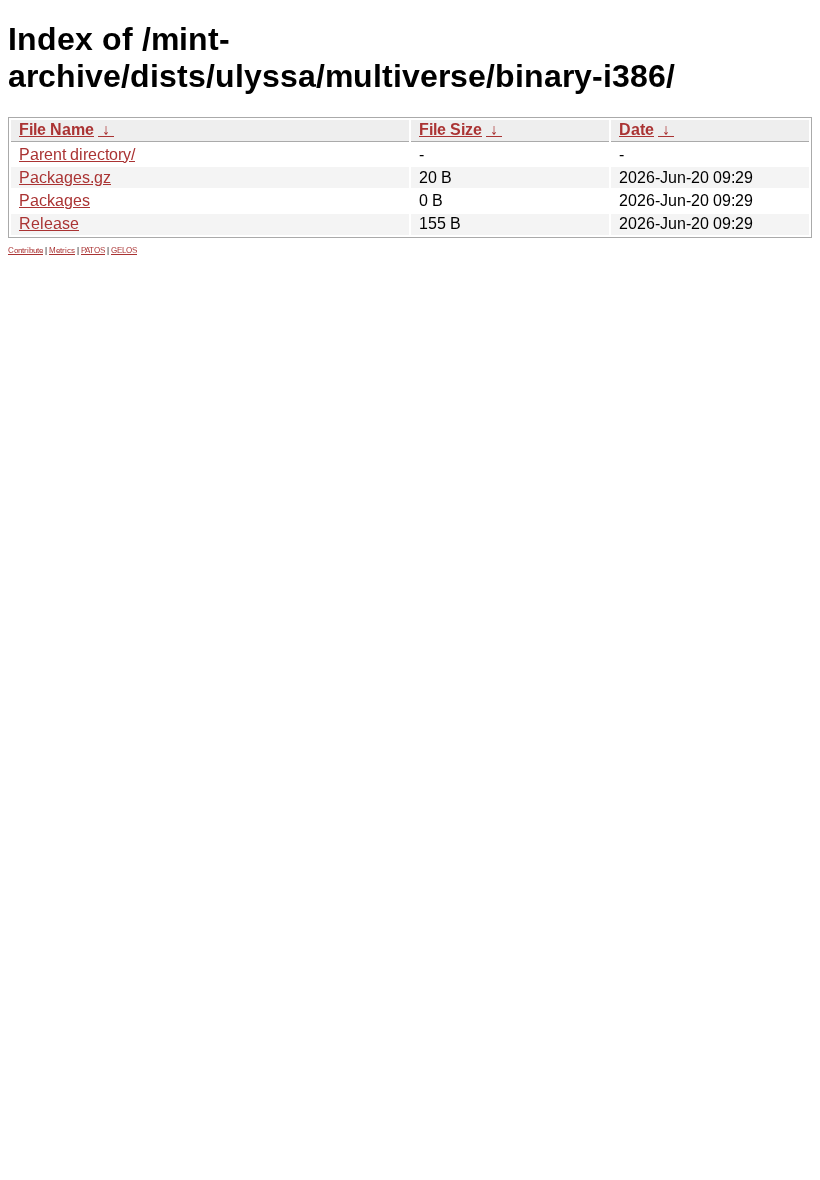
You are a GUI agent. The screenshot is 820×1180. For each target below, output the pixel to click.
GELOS (124, 250)
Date (636, 129)
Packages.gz (65, 177)
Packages (54, 200)
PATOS (93, 250)
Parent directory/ (77, 154)
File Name (56, 129)
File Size (450, 129)
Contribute (25, 250)
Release (49, 223)
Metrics (62, 250)
